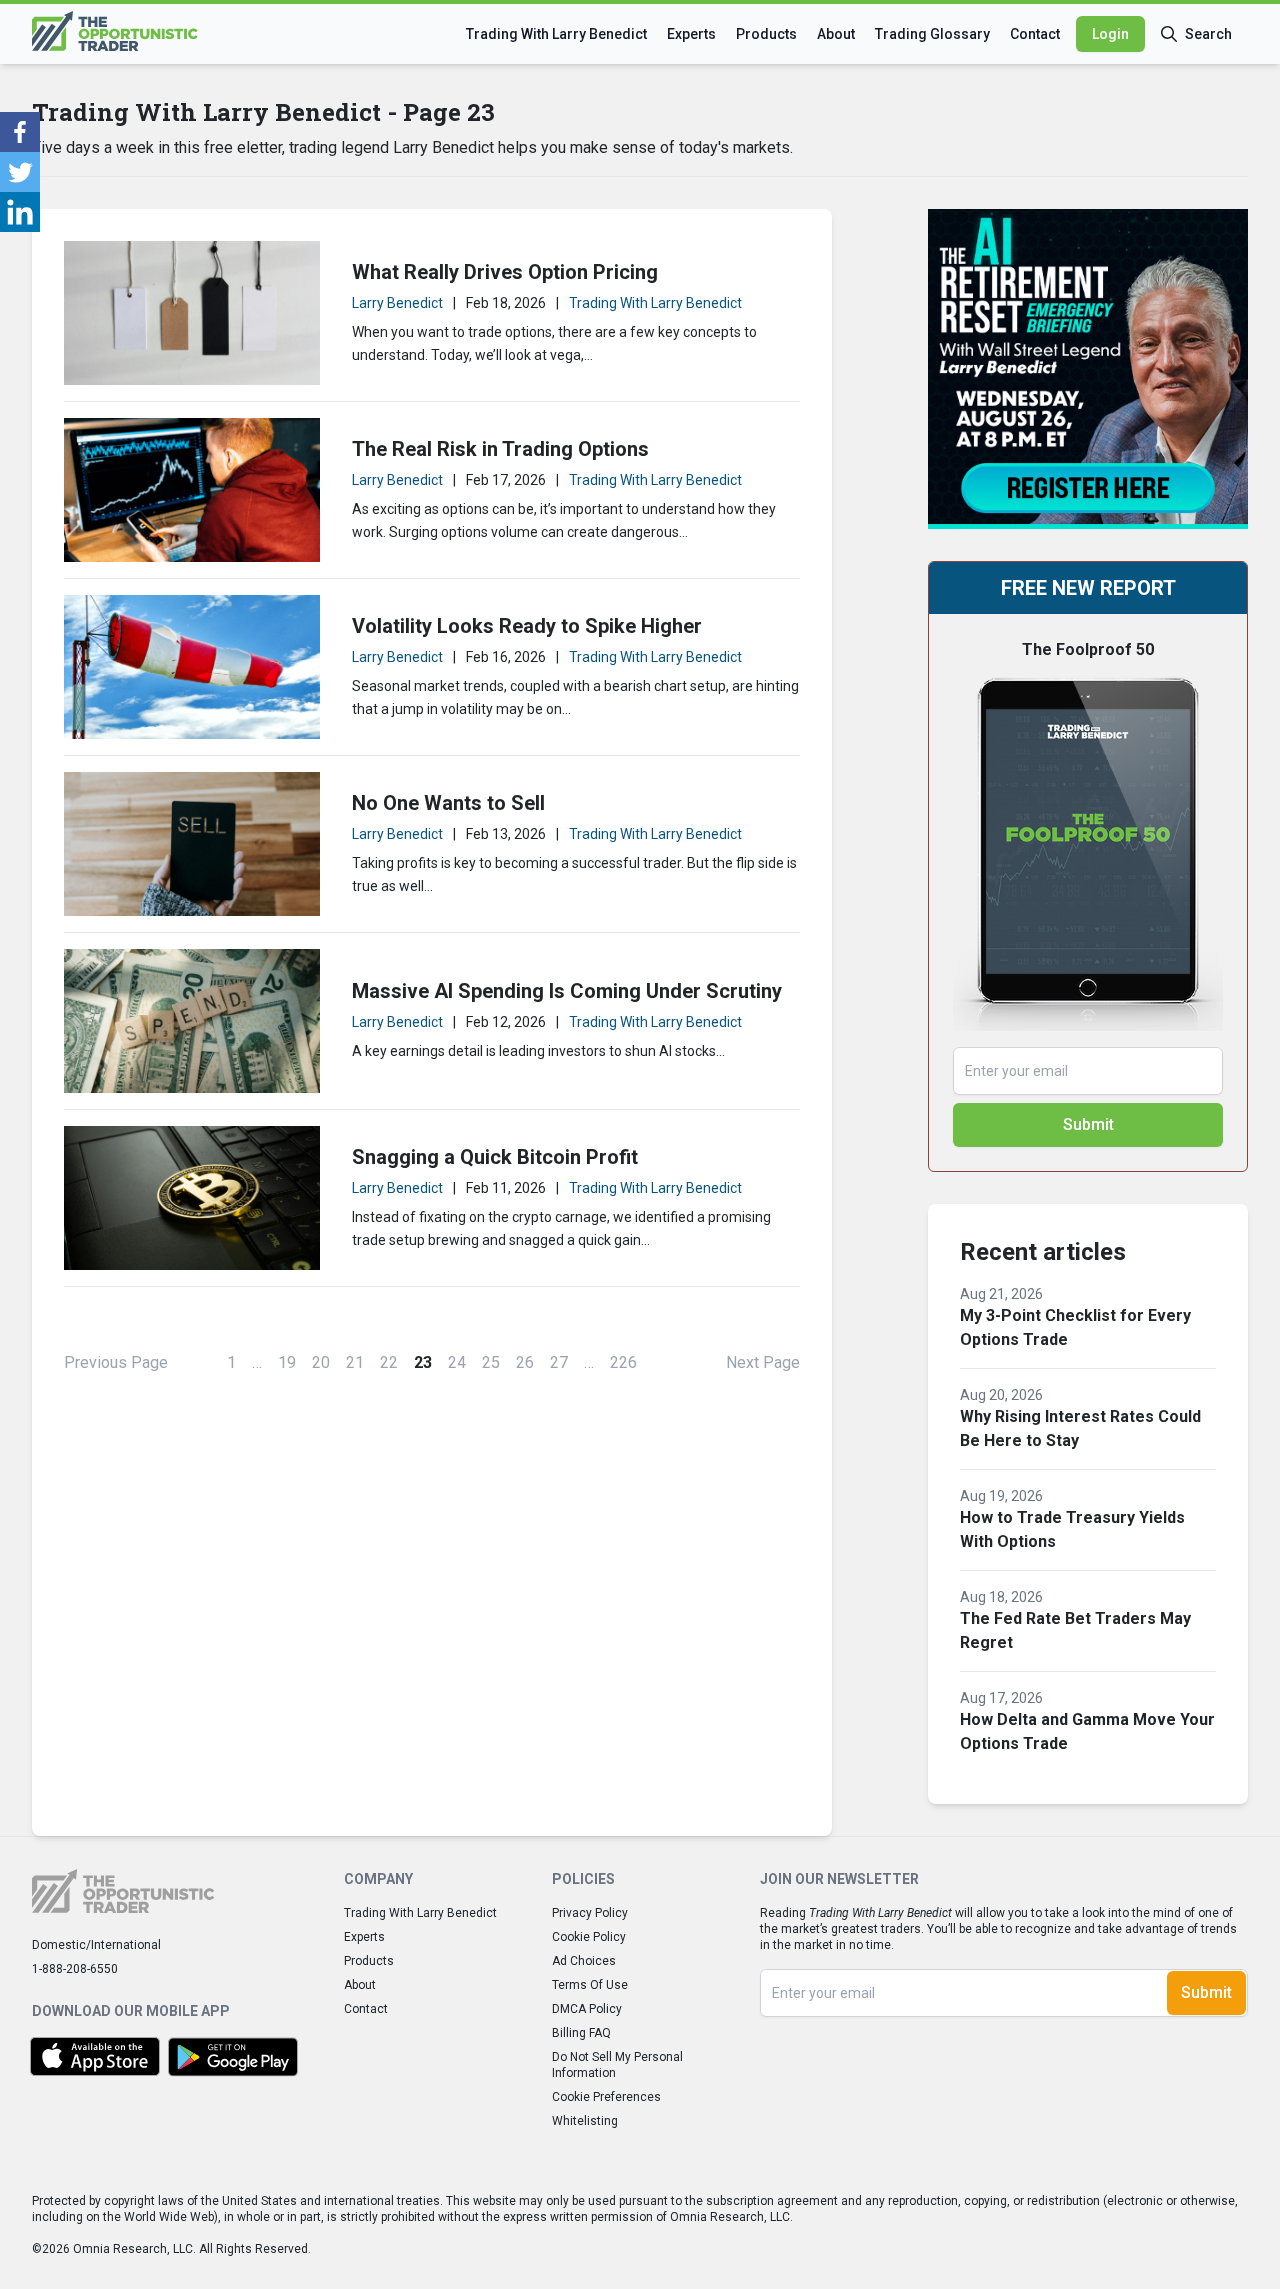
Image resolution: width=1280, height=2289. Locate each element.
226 (623, 1362)
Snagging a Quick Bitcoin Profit (495, 1157)
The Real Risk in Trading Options (500, 449)
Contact (1035, 34)
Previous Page (116, 1362)
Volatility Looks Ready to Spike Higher (527, 626)
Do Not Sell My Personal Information (617, 2065)
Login (1110, 34)
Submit (1088, 1124)
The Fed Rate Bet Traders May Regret (1075, 1630)
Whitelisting (585, 2121)
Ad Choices (584, 1961)
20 (321, 1362)
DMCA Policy (587, 2009)
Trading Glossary (932, 34)
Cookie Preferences (606, 2097)
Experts (691, 34)
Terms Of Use (590, 1985)
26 (525, 1362)
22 (389, 1362)
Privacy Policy (590, 1913)
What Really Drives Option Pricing (505, 272)
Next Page (763, 1362)
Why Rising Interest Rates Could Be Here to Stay (1080, 1428)
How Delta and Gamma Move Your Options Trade (1087, 1731)
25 (491, 1362)
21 (355, 1362)
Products (766, 34)
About (836, 34)
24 (457, 1362)
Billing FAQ (581, 2033)
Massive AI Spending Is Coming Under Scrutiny (567, 991)
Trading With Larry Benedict (556, 34)
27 (559, 1362)
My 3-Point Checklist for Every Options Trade (1075, 1327)
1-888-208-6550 (75, 1969)
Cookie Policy (589, 1937)
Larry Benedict (397, 303)
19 (287, 1362)
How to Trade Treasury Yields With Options (1072, 1529)
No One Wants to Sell (448, 803)
